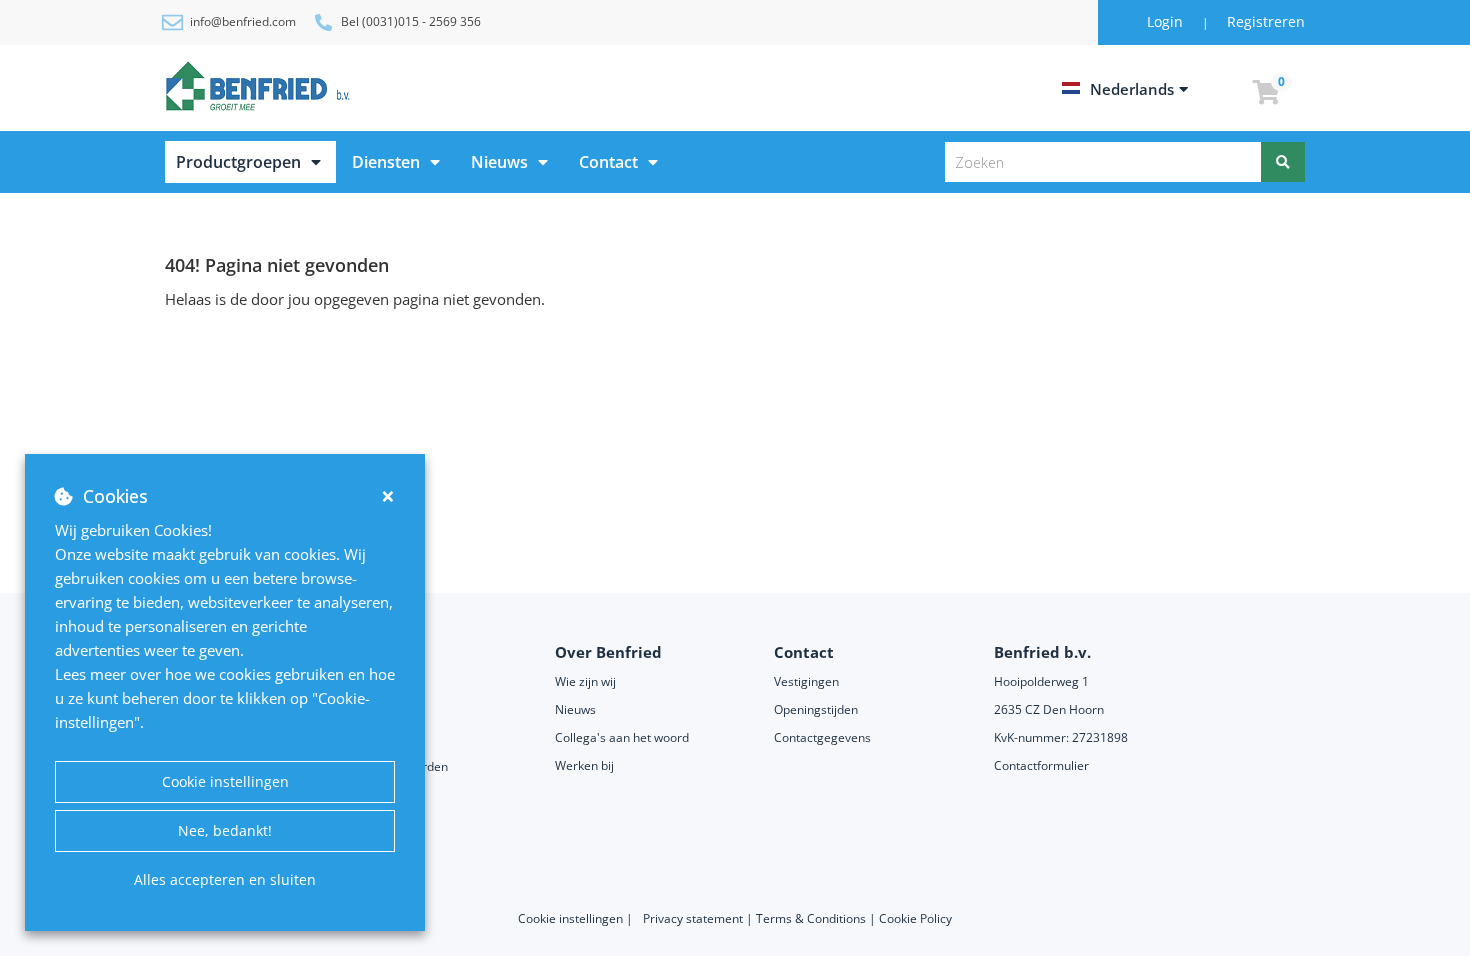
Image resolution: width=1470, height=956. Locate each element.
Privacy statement (694, 918)
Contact (608, 162)
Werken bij (584, 765)
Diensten (386, 162)
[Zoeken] (1283, 162)
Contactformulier (1041, 765)
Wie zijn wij (585, 681)
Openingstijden (816, 709)
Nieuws (499, 162)
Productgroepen (238, 162)
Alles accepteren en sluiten (225, 879)
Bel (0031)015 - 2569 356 (411, 21)
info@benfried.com (243, 21)
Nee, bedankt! (225, 830)
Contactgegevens (822, 737)
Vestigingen (806, 681)
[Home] (261, 86)
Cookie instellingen (225, 781)
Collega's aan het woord (622, 737)
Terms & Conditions (811, 918)
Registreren (1266, 21)
